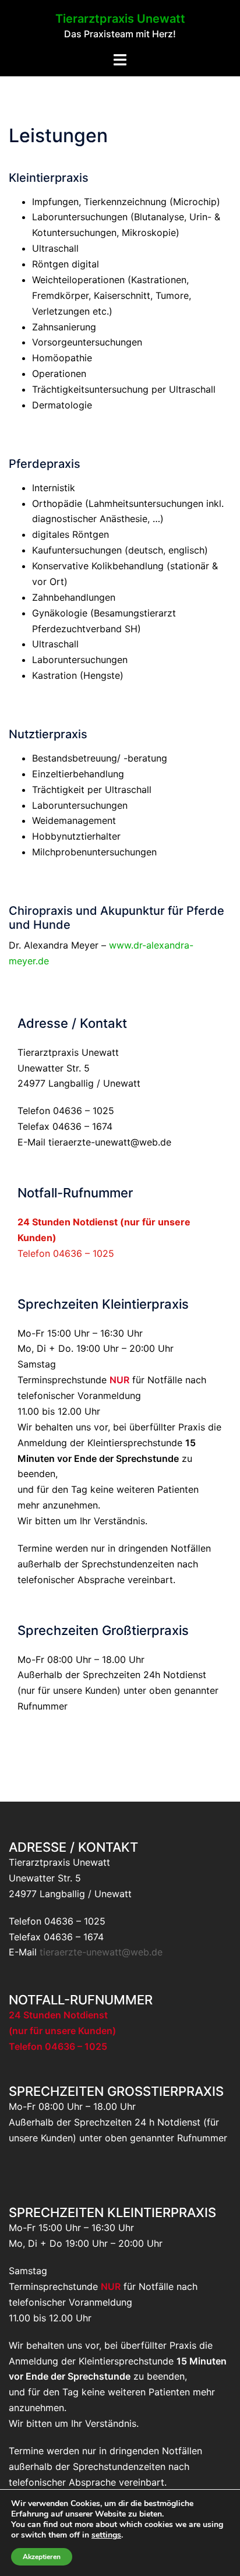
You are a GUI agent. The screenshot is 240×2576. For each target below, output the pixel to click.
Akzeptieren (42, 2557)
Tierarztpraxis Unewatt (120, 19)
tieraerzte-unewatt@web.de (110, 1142)
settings (106, 2535)
